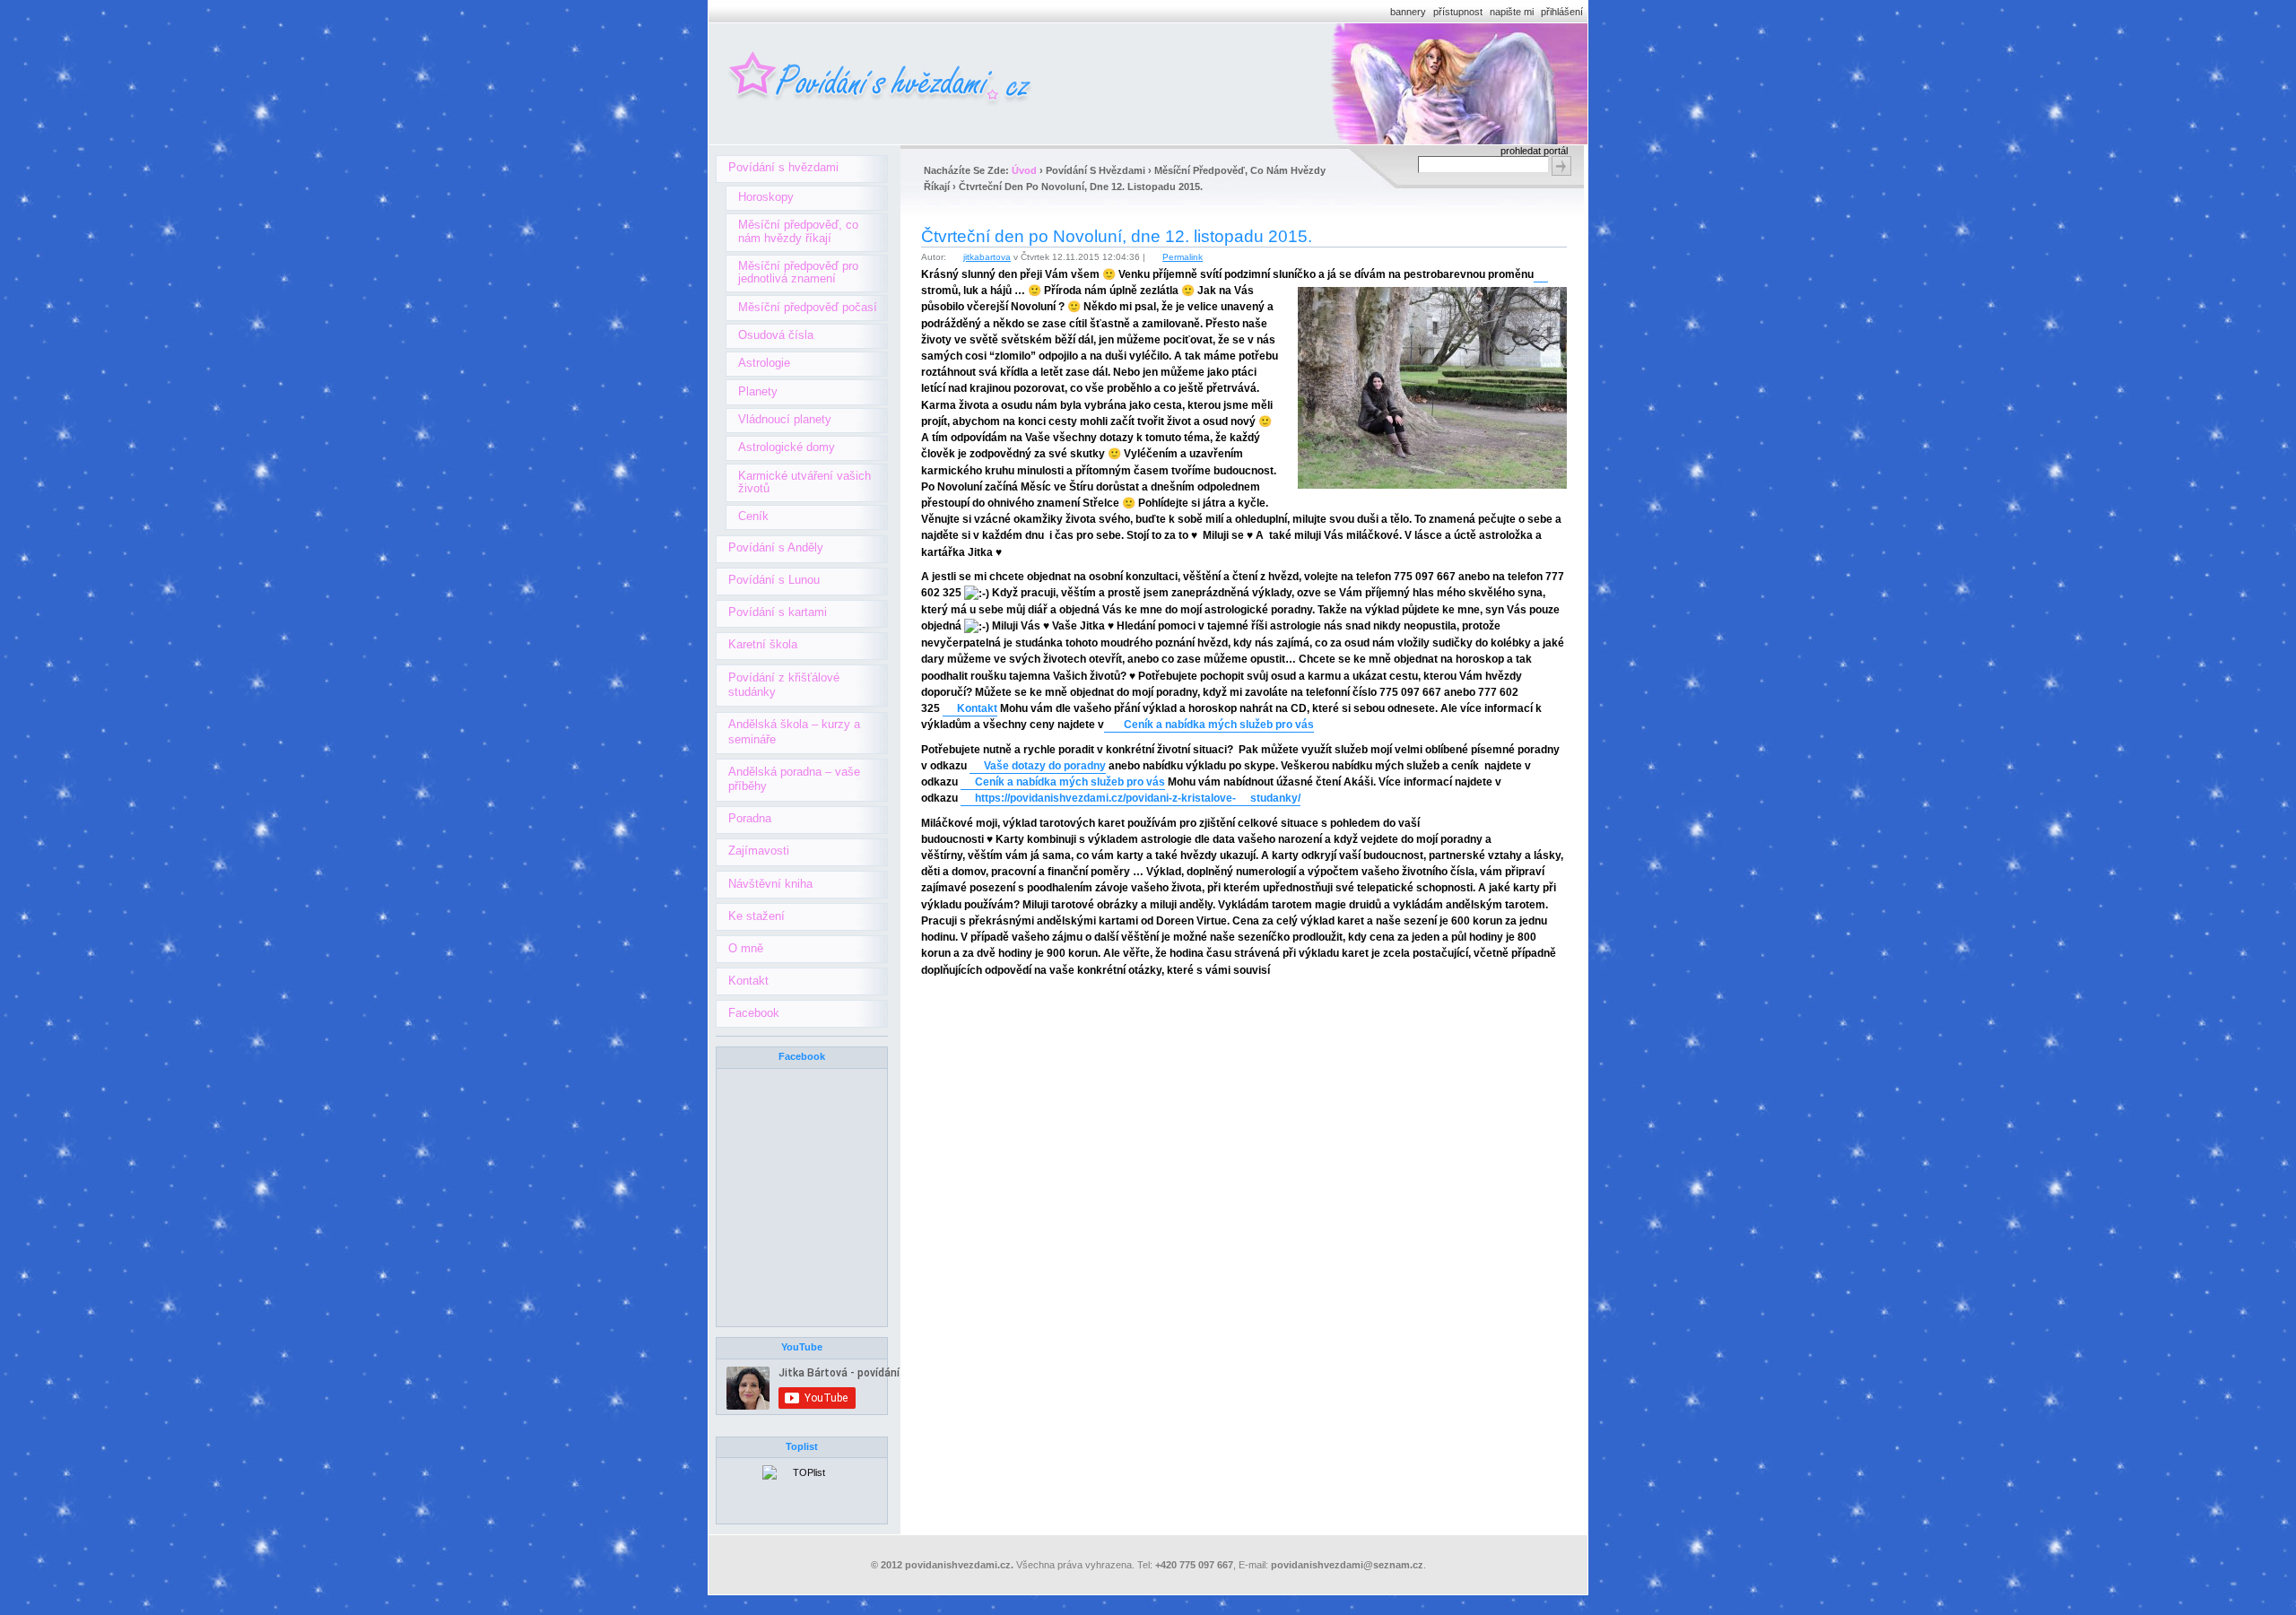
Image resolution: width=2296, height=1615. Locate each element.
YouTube (802, 1347)
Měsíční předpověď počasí (808, 307)
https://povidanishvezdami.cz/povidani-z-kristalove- (1105, 798)
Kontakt (977, 708)
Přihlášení (1562, 12)
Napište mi (1512, 12)
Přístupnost (1458, 12)
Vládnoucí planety (785, 419)
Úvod (1024, 170)
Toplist (802, 1446)
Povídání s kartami (778, 612)
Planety (758, 391)
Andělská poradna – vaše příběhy (794, 779)
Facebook (754, 1013)
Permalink (1183, 257)
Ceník (753, 516)
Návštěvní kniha (770, 884)
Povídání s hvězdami (783, 167)
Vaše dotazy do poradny (1045, 766)
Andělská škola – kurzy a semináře (794, 732)
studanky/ (1275, 798)
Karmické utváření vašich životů (804, 482)
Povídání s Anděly (776, 547)
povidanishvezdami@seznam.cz (1347, 1565)
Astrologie (764, 363)
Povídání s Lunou (774, 580)
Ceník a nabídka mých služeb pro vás (1216, 725)
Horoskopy (766, 197)
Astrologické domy (787, 447)
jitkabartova (987, 257)
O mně (746, 948)
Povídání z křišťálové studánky (784, 685)
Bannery (1408, 12)
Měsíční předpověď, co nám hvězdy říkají (798, 231)
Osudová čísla (776, 335)
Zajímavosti (759, 851)
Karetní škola (763, 644)
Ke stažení (757, 916)
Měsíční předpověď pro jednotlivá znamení (798, 272)
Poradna (750, 818)
